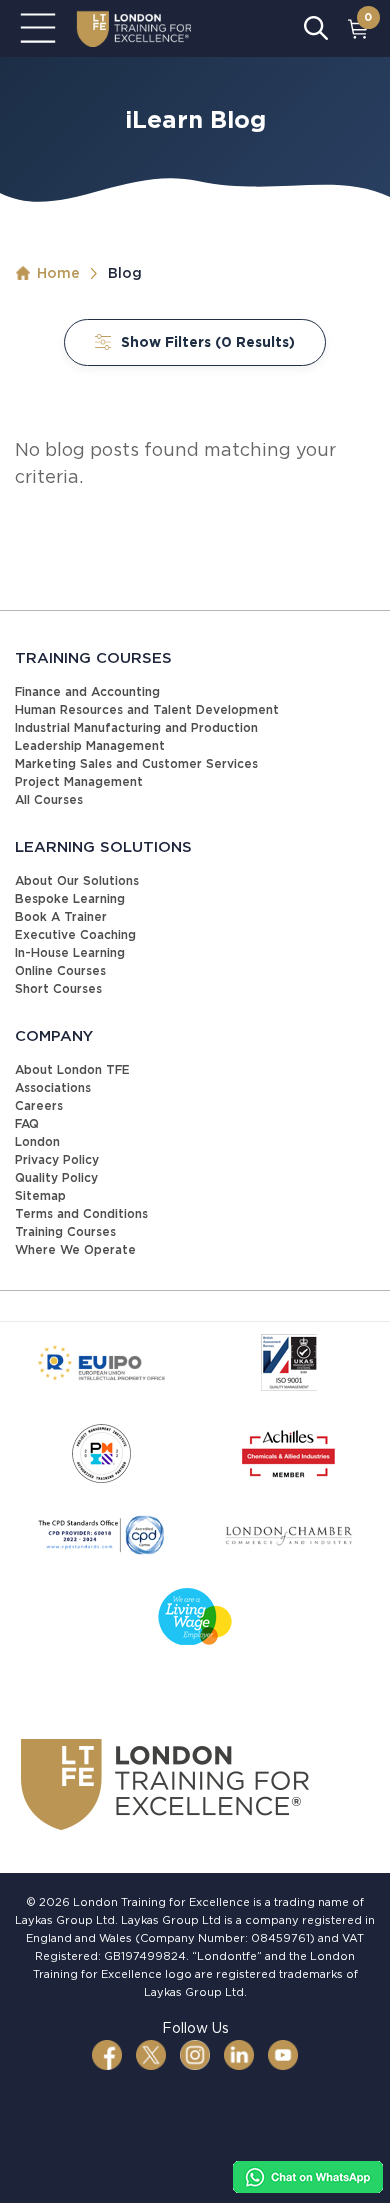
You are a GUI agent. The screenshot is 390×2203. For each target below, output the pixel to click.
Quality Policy (56, 1177)
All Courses (49, 799)
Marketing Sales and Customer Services (136, 763)
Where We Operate (75, 1249)
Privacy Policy (57, 1159)
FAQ (27, 1123)
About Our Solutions (77, 880)
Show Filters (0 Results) (208, 342)
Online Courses (60, 970)
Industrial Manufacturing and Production (136, 727)
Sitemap (40, 1195)
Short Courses (58, 988)
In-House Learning (70, 952)
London (37, 1141)
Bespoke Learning (70, 898)
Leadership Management (90, 745)
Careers (39, 1105)
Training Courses (65, 1231)
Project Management (79, 781)
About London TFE (72, 1069)
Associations (53, 1087)
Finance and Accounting (87, 691)
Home (58, 273)
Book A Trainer (61, 916)
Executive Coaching (75, 934)
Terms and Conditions (81, 1213)
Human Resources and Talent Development (147, 709)
